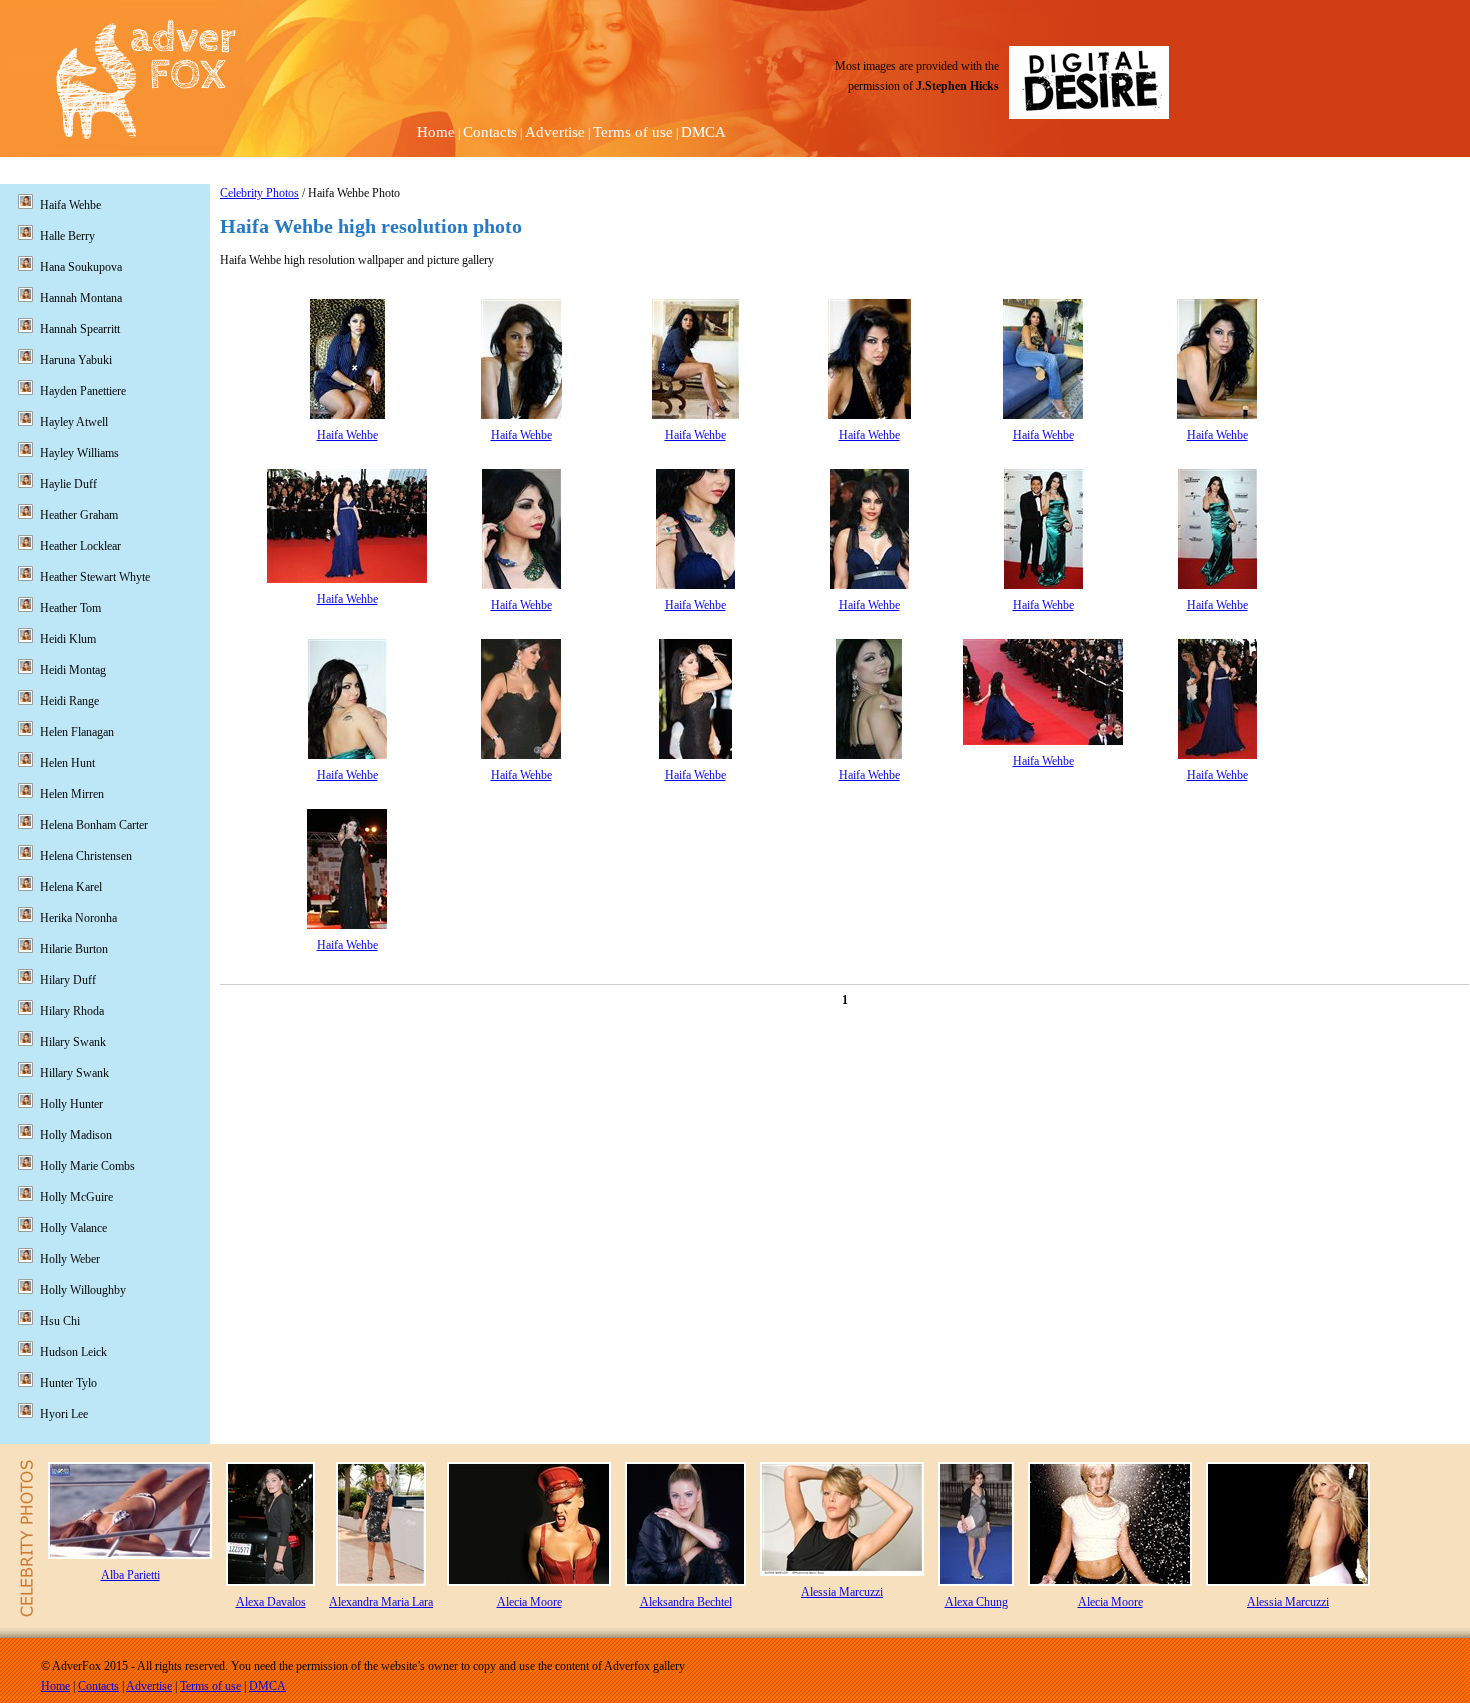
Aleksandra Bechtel (686, 1602)
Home (436, 132)
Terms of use (633, 132)
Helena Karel (71, 887)
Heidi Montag (73, 670)
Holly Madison (76, 1135)
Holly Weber (70, 1259)
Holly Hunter (71, 1104)
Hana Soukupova (81, 267)
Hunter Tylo (68, 1383)
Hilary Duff (68, 980)
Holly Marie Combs (87, 1166)
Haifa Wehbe (347, 435)
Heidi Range (69, 701)
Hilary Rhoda (72, 1011)
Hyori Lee (64, 1414)
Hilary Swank (73, 1042)
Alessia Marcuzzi (842, 1592)
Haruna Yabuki (76, 360)
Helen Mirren (72, 794)
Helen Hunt (67, 763)
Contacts (490, 132)
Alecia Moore (529, 1602)
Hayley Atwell (74, 422)
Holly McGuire (76, 1197)
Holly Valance (73, 1228)
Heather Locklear (80, 546)
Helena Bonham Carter (94, 825)
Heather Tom (70, 608)
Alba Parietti (130, 1575)
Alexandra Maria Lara (381, 1602)
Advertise (555, 132)
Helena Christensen (86, 856)
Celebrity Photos (259, 193)
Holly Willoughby (83, 1290)
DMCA (703, 132)
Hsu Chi (60, 1321)
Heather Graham (79, 515)
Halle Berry (67, 236)
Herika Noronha (78, 918)
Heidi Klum (68, 639)
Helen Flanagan (77, 732)
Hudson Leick (73, 1352)
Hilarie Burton (74, 949)
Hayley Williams (79, 453)
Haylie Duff (68, 484)
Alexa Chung (976, 1602)
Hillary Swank (74, 1073)
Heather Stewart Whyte (95, 577)
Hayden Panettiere (83, 391)
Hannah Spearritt (80, 329)
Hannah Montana (81, 298)
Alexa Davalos (271, 1602)
